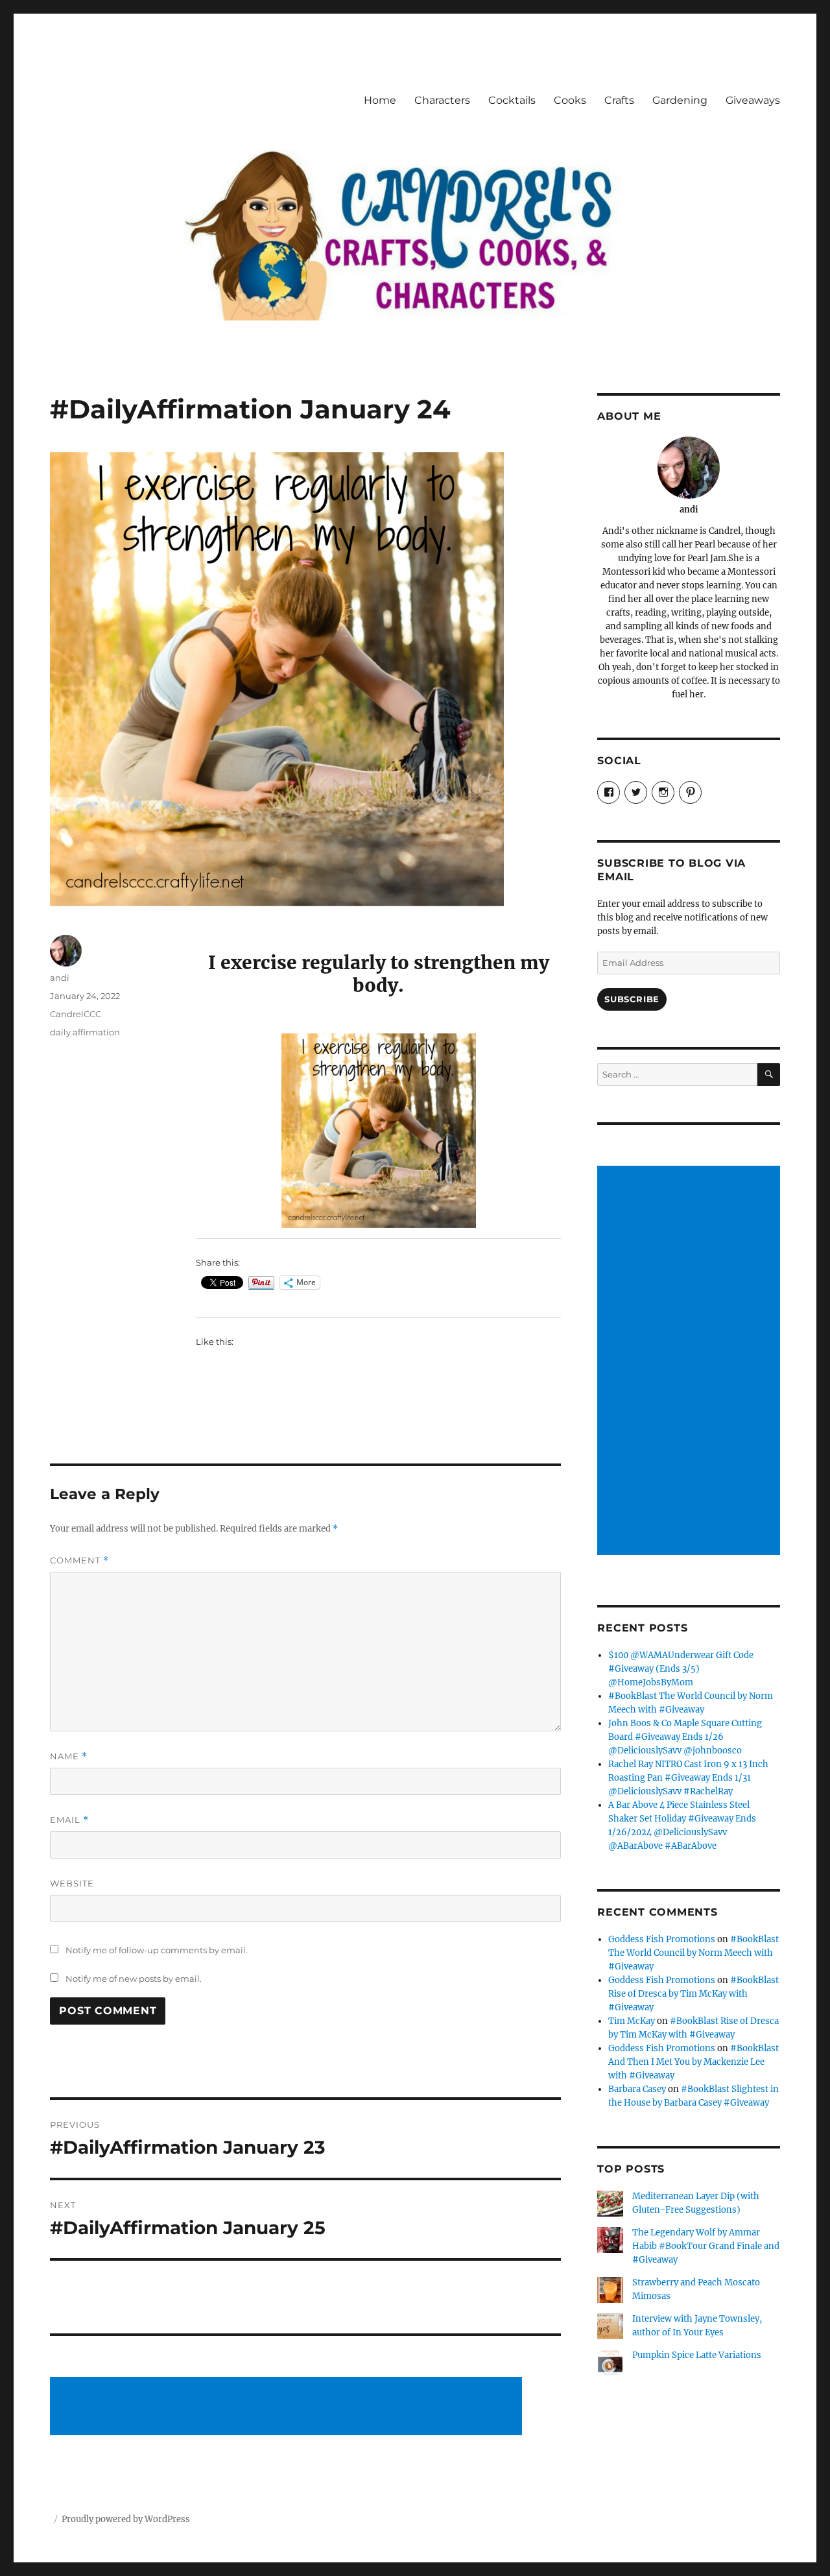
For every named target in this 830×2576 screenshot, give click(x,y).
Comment (79, 1560)
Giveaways (753, 100)
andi (60, 978)
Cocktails (512, 100)
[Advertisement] (289, 2407)
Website (72, 1883)
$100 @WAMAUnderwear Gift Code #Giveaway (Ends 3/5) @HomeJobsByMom (681, 1669)
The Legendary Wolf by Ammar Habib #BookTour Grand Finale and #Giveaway (706, 2246)
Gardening (680, 100)
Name (69, 1756)
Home (380, 100)
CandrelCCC (76, 1014)
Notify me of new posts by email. (134, 1979)
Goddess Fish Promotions (662, 1939)
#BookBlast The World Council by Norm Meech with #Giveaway (694, 1953)
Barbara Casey (637, 2089)
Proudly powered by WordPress (126, 2519)
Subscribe (632, 999)
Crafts (619, 100)
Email (69, 1820)
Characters (442, 100)
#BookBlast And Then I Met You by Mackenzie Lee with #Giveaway (694, 2062)
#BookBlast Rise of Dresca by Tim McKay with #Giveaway (694, 1994)
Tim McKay (632, 2021)
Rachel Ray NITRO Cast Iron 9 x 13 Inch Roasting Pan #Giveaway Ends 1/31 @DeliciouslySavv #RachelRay (688, 1778)
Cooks (570, 100)
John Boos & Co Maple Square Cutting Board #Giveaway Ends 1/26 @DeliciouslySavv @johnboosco (685, 1737)
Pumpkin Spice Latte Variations (697, 2355)
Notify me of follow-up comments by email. (157, 1950)
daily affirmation (85, 1032)
